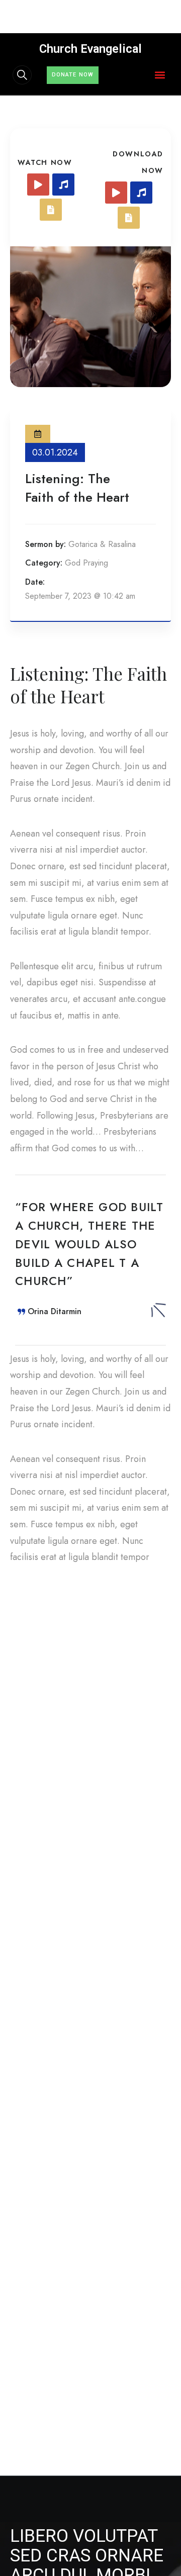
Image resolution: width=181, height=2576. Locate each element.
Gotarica (83, 544)
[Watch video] (38, 185)
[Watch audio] (63, 185)
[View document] (51, 210)
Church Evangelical (90, 49)
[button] (160, 75)
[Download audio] (141, 193)
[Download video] (116, 193)
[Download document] (129, 218)
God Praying (86, 563)
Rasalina (122, 544)
